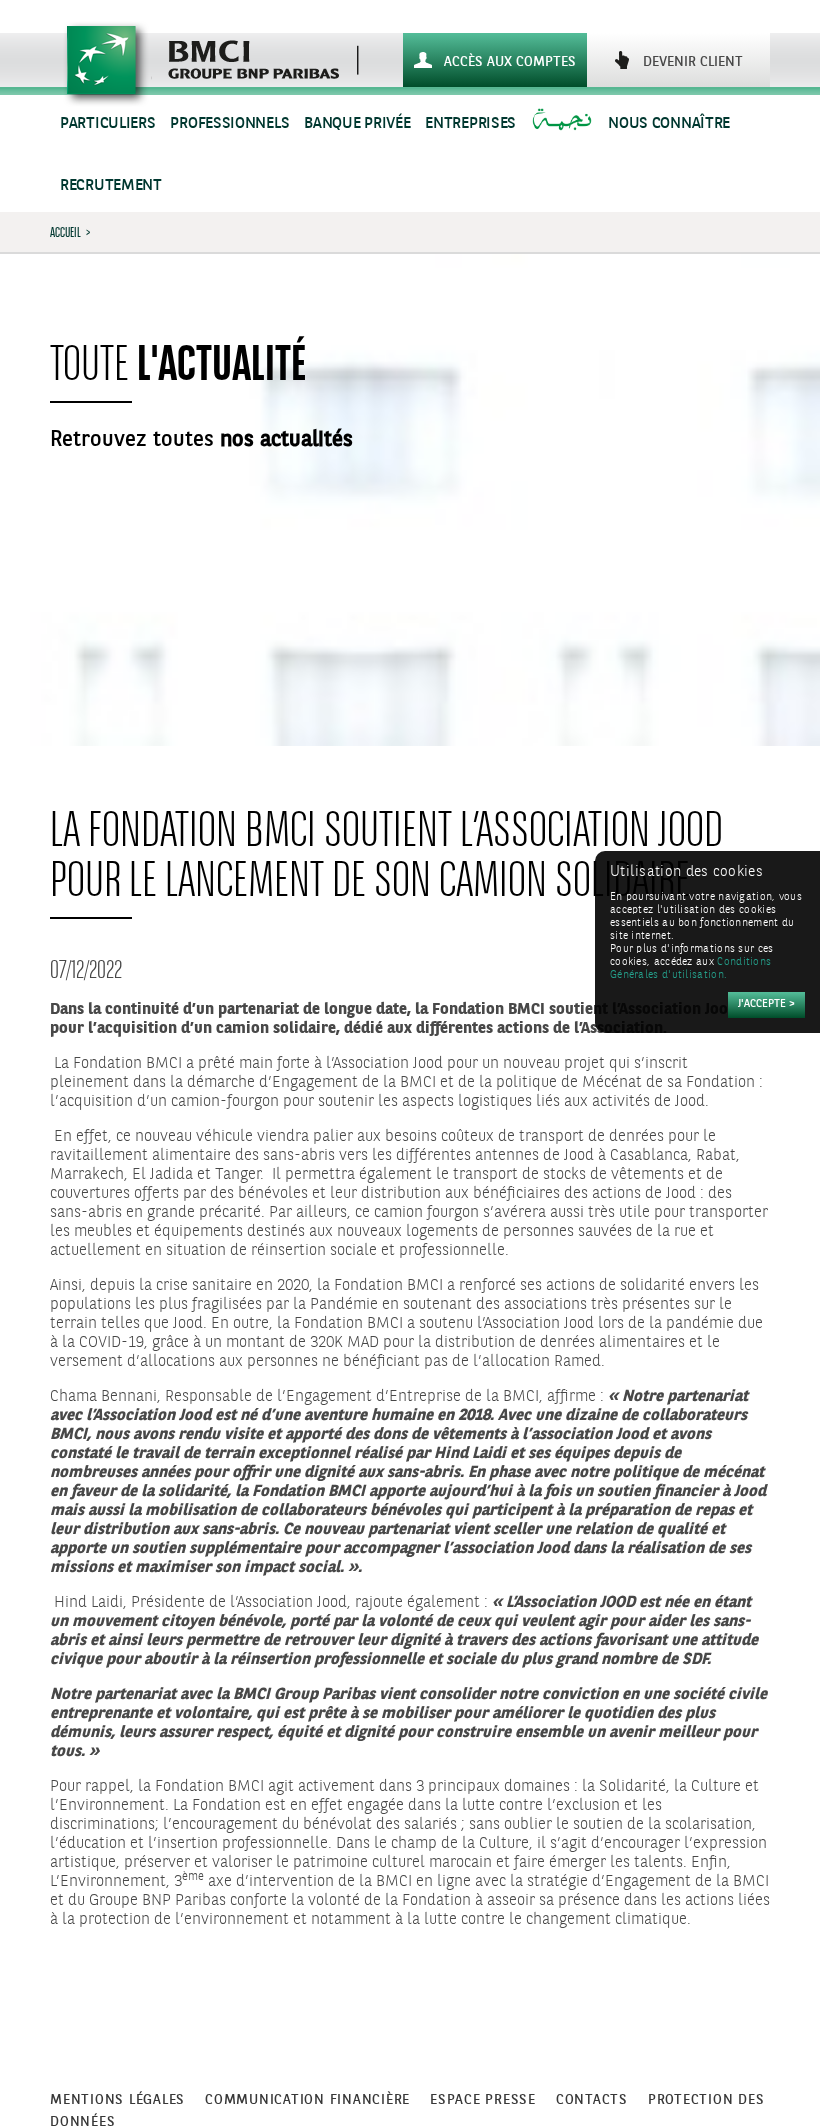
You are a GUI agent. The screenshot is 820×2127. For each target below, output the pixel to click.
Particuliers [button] (107, 123)
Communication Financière (307, 2100)
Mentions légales (117, 2100)
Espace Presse (483, 2100)
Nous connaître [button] (669, 123)
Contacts (592, 2100)
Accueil (65, 232)
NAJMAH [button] (564, 123)
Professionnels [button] (229, 123)
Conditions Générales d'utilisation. (690, 969)
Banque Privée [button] (357, 123)
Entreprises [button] (470, 123)
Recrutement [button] (111, 185)
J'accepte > (766, 1004)
